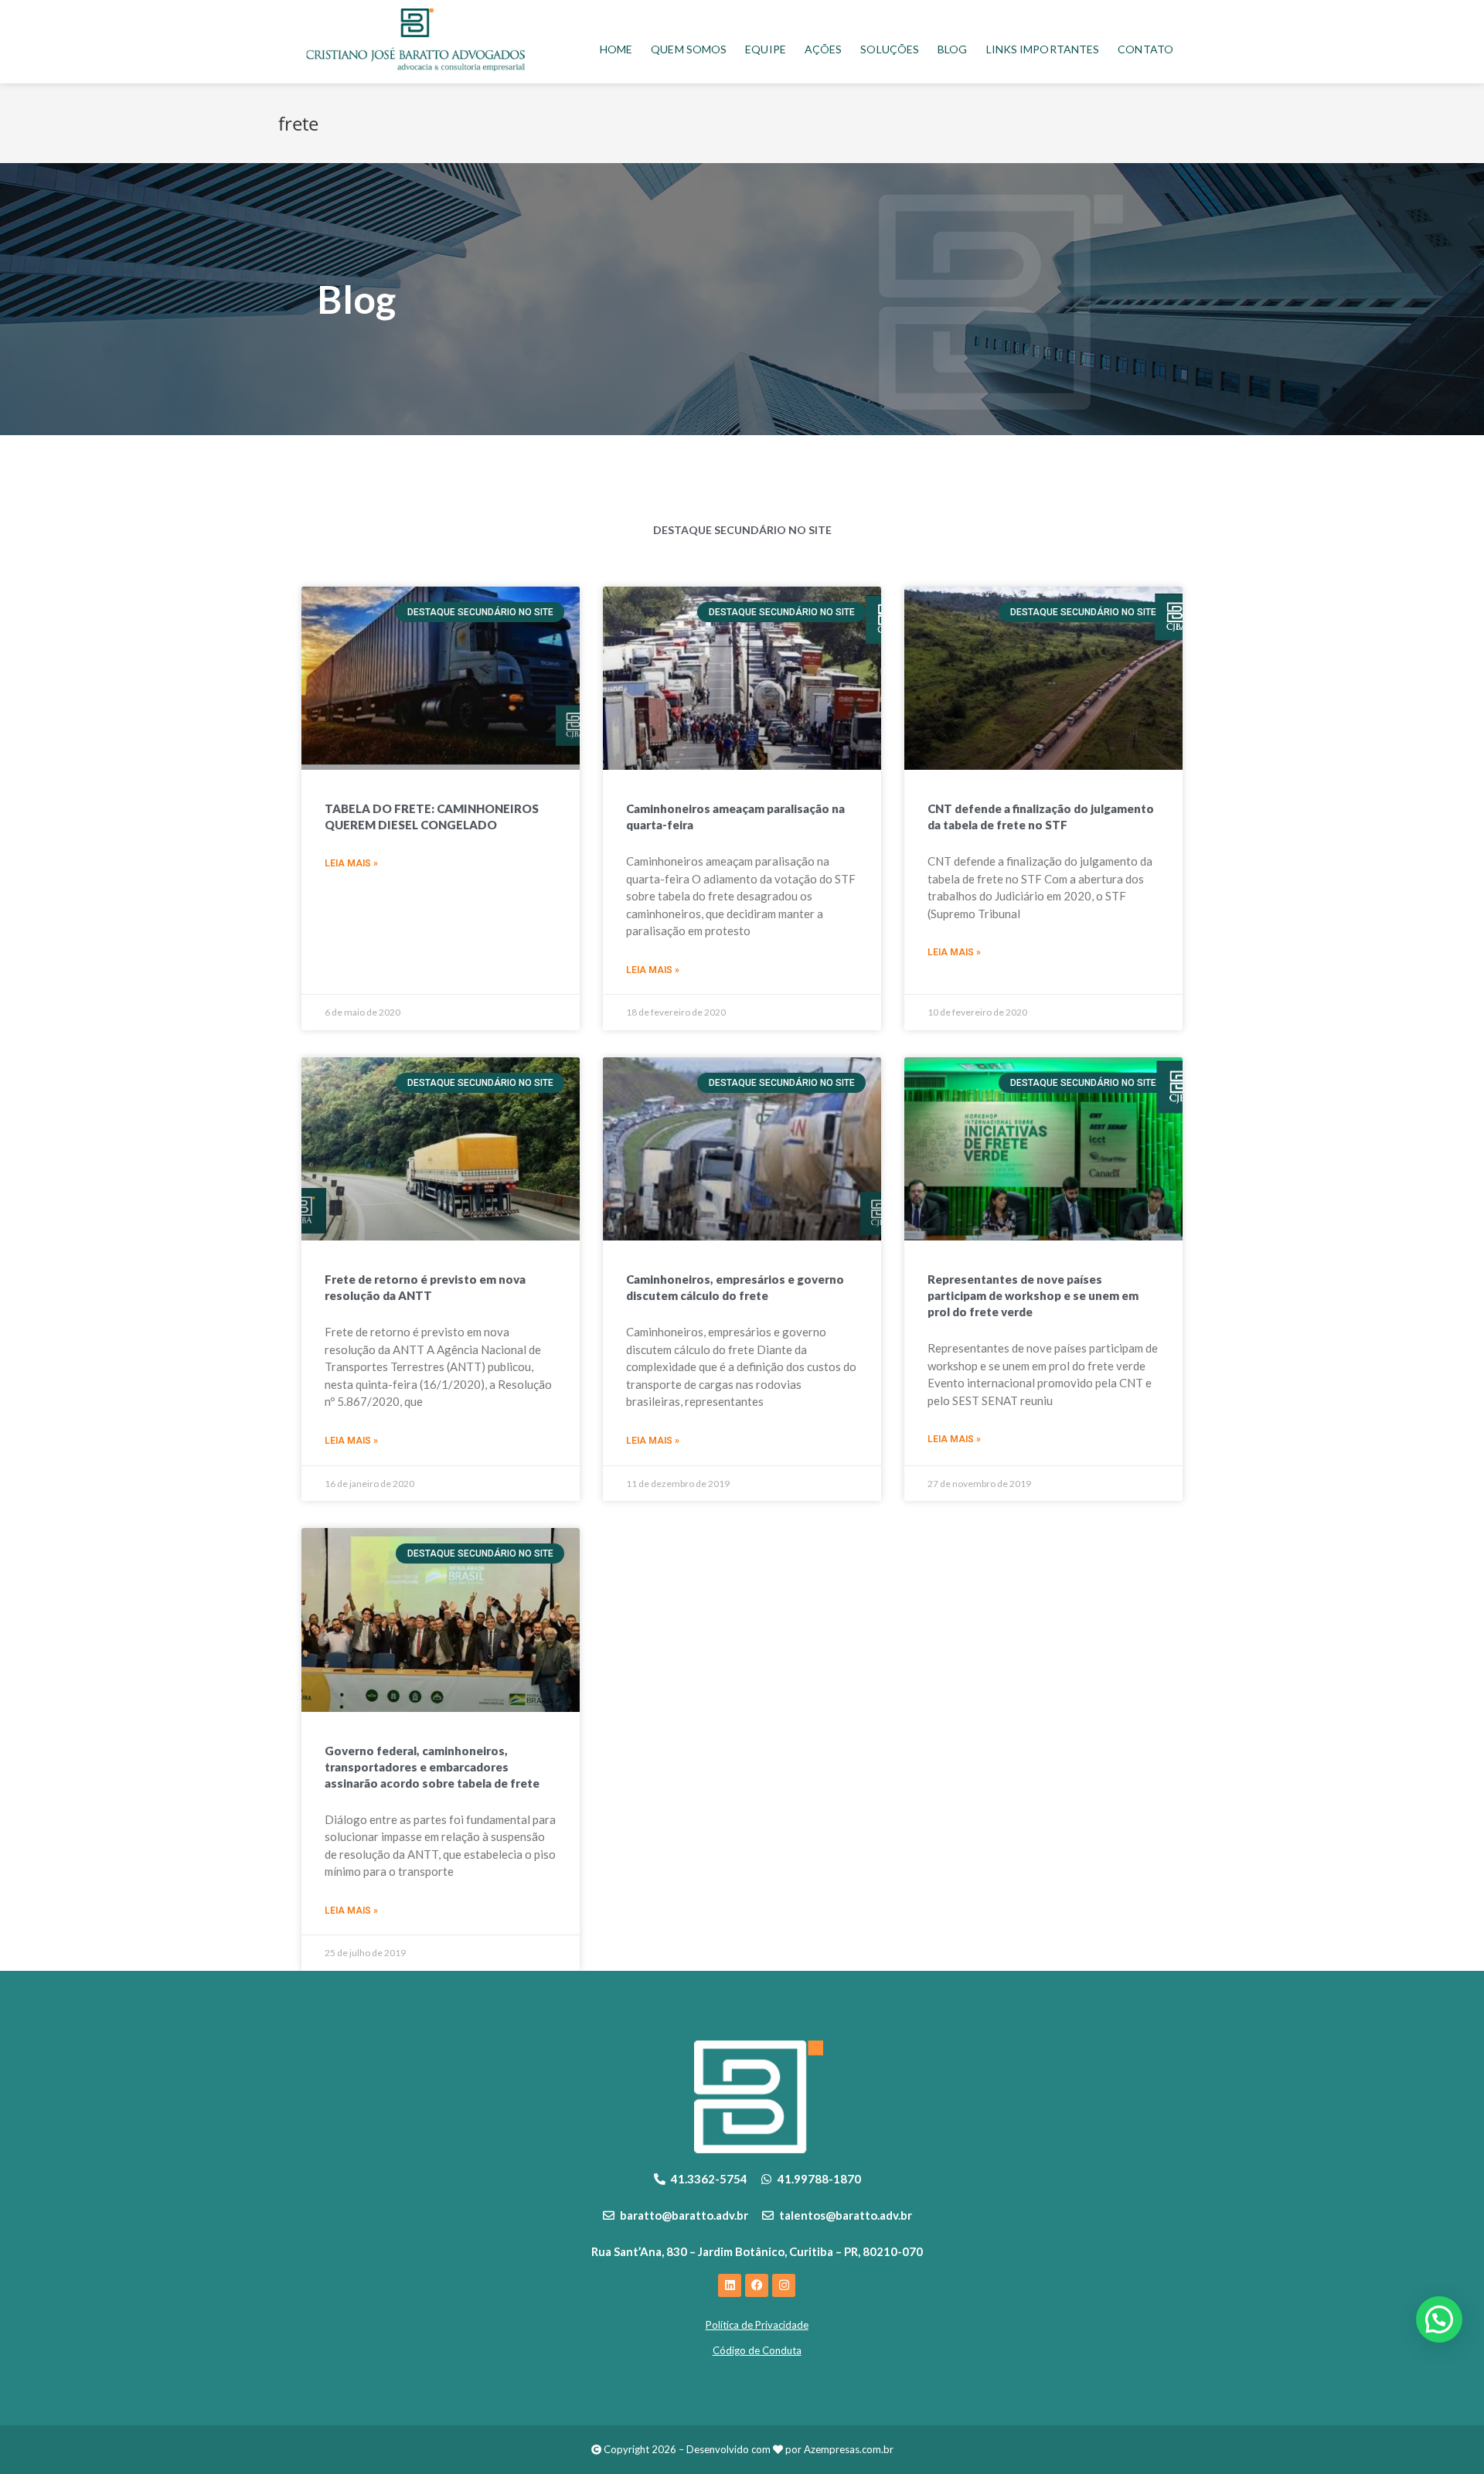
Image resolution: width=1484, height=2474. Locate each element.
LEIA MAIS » (351, 863)
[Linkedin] (730, 2285)
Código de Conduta (757, 2350)
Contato (1145, 49)
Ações (824, 49)
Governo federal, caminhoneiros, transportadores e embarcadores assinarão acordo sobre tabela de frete (432, 1767)
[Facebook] (757, 2285)
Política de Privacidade (757, 2325)
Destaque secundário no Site (742, 530)
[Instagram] (784, 2285)
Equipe (766, 49)
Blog (952, 49)
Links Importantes (1043, 49)
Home (616, 49)
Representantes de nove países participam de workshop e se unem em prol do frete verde (1033, 1295)
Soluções (890, 49)
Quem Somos (689, 49)
